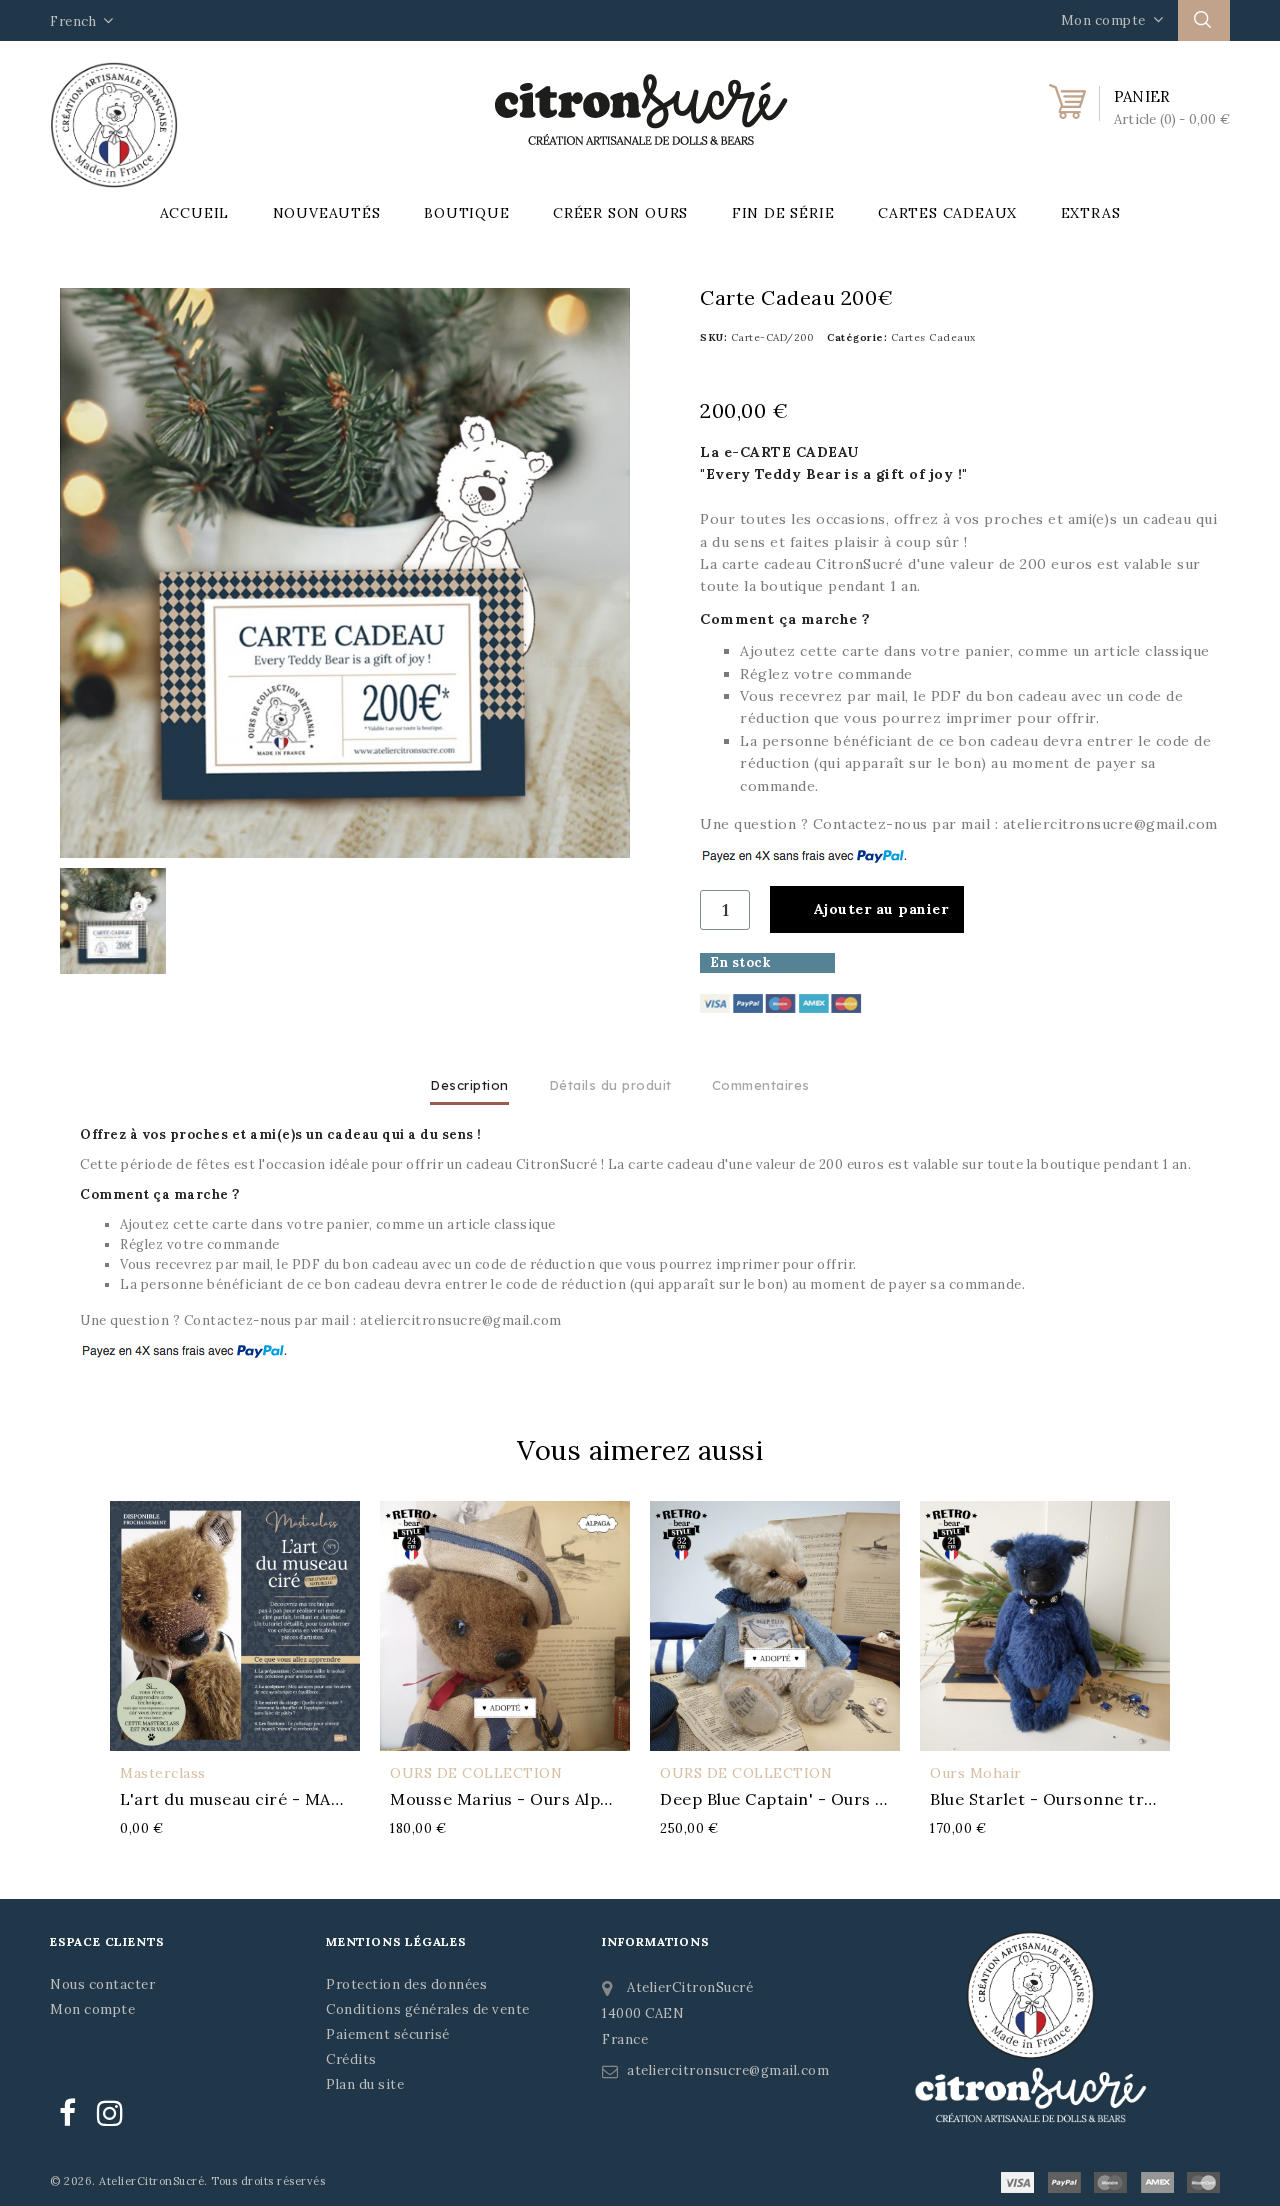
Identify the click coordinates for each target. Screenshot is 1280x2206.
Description (469, 1085)
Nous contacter (102, 1984)
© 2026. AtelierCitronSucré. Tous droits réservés (187, 2181)
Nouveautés (327, 213)
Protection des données (406, 1984)
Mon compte (92, 2009)
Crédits (351, 2059)
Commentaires (761, 1085)
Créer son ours (620, 213)
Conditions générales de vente (428, 2009)
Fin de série (783, 213)
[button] (867, 909)
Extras (1091, 213)
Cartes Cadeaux (947, 213)
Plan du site (365, 2084)
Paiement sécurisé (388, 2034)
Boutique (466, 213)
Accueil (195, 213)
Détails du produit (610, 1085)
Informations (656, 1941)
